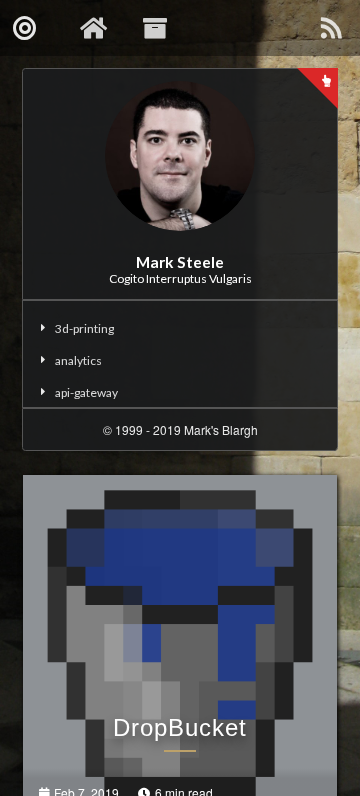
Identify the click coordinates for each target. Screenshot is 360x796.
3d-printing (84, 328)
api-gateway (86, 392)
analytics (78, 360)
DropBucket (180, 727)
